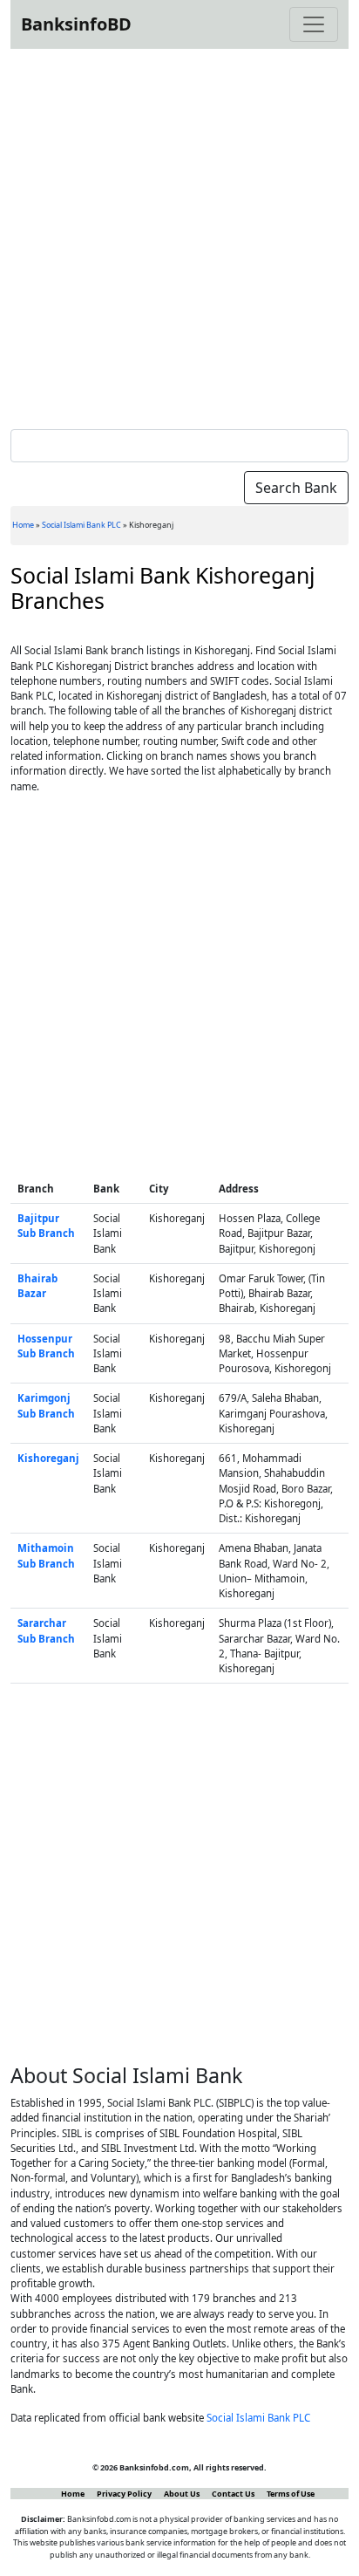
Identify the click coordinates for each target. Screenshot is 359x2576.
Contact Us (233, 2494)
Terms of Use (291, 2494)
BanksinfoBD (76, 24)
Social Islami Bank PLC (81, 525)
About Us (182, 2494)
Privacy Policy (124, 2494)
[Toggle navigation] (314, 24)
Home (23, 525)
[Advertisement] (179, 236)
